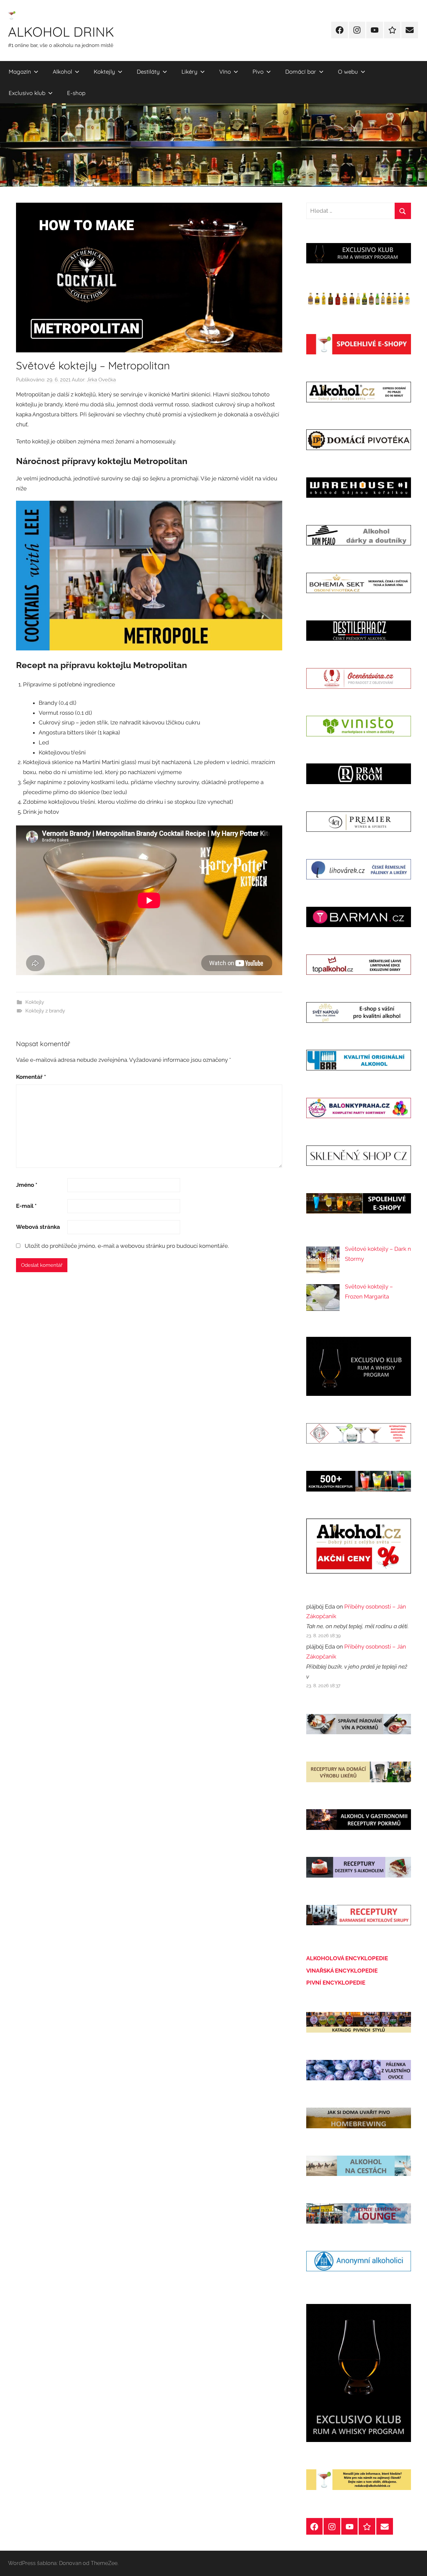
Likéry (189, 72)
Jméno (27, 1185)
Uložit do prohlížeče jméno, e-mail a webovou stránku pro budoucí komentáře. (127, 1246)
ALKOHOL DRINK (61, 32)
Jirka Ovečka (101, 380)
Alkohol (62, 72)
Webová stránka (38, 1227)
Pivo (258, 72)
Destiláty (148, 72)
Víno (225, 72)
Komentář (31, 1077)
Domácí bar (301, 72)
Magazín (20, 72)
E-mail (26, 1206)
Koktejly (104, 72)
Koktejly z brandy (45, 1011)
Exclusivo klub (27, 93)
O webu (348, 72)
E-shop (76, 93)
